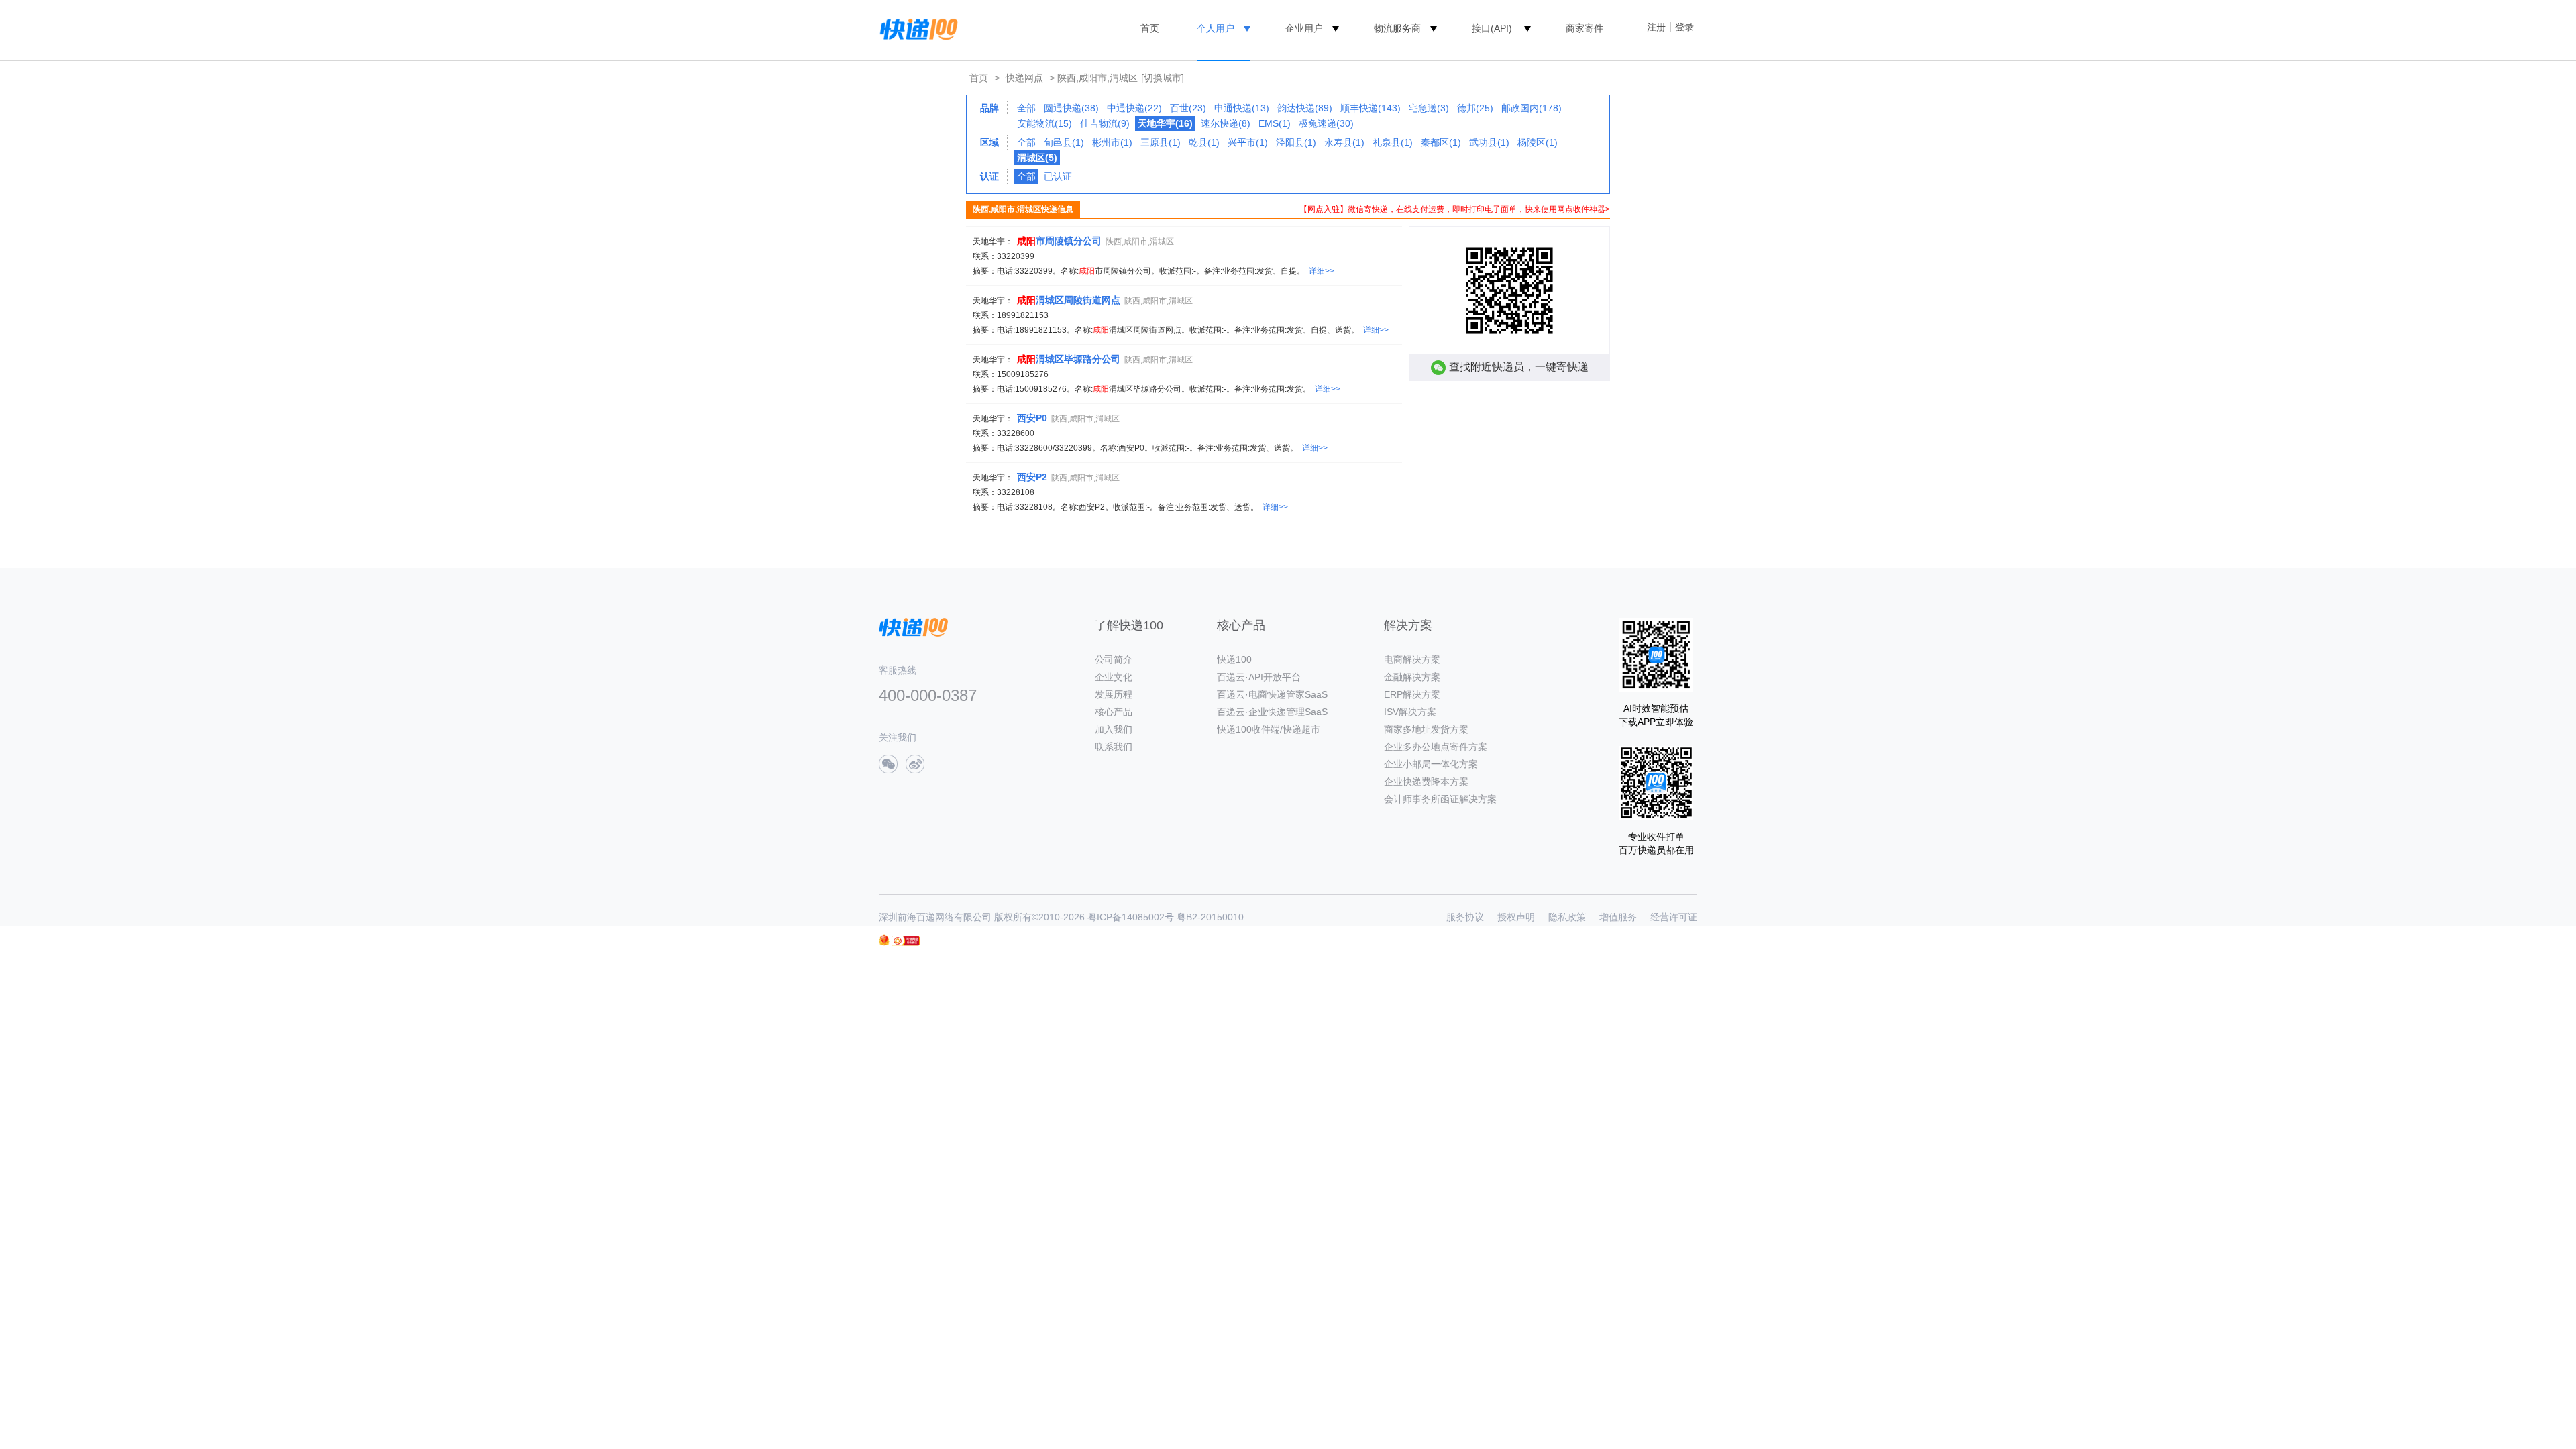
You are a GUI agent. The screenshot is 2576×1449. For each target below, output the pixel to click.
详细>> (1322, 271)
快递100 (1234, 659)
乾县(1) (1204, 142)
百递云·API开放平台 (1259, 677)
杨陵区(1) (1538, 142)
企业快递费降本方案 (1426, 782)
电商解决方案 (1412, 659)
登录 (1684, 27)
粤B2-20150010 (1210, 917)
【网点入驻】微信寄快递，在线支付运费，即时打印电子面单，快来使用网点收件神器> (1455, 209)
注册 (1656, 27)
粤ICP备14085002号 (1131, 917)
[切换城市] (1163, 78)
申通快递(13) (1242, 108)
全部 (1026, 108)
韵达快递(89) (1305, 108)
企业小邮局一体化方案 (1431, 764)
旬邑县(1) (1064, 142)
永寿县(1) (1344, 142)
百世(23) (1188, 108)
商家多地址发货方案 (1426, 729)
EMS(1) (1275, 123)
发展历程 (1114, 694)
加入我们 (1114, 729)
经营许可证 (1674, 917)
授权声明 (1516, 917)
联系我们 (1114, 747)
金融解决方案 (1412, 677)
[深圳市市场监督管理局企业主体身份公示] (884, 940)
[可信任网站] (906, 941)
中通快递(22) (1134, 108)
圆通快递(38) (1071, 108)
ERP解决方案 (1412, 694)
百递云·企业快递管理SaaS (1272, 712)
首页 (1150, 28)
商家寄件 (1585, 28)
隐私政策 (1567, 917)
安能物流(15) (1044, 123)
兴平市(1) (1248, 142)
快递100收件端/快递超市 (1269, 729)
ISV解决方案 (1410, 712)
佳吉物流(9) (1105, 123)
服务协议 (1465, 917)
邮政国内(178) (1532, 108)
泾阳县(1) (1296, 142)
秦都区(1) (1441, 142)
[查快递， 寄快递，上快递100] (916, 28)
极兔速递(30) (1326, 123)
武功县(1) (1489, 142)
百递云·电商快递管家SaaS (1272, 694)
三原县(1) (1161, 142)
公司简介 (1114, 659)
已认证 (1058, 176)
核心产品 (1114, 712)
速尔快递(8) (1226, 123)
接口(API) (1492, 28)
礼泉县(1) (1393, 142)
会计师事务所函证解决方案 (1440, 799)
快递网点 (1024, 78)
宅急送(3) (1429, 108)
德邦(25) (1475, 108)
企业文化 (1114, 677)
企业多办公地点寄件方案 (1436, 747)
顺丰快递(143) (1371, 108)
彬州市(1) (1112, 142)
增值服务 (1618, 917)
